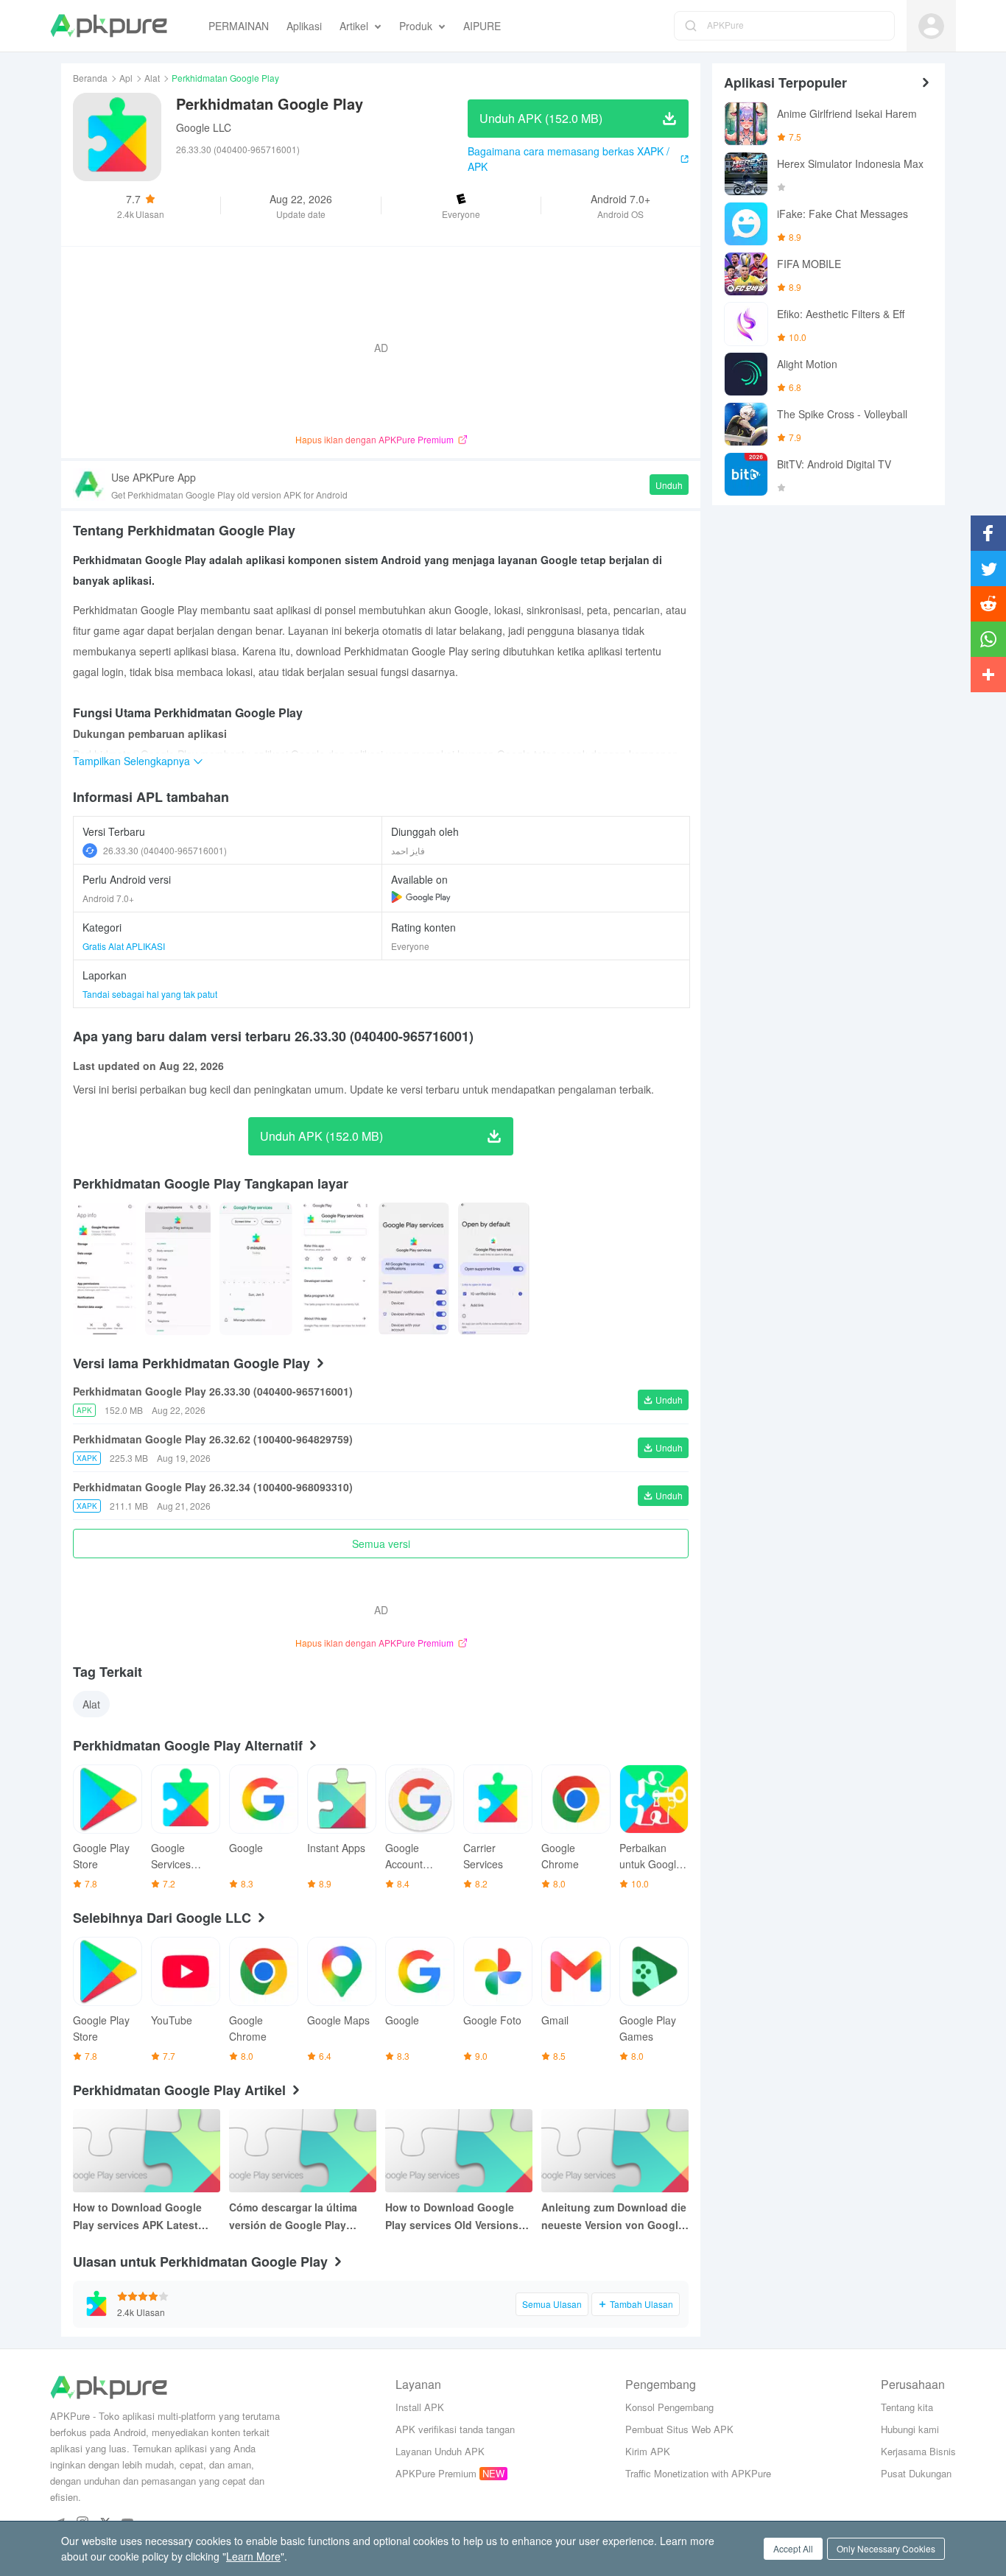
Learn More (253, 2556)
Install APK (420, 2407)
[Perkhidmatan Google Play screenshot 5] (494, 1269)
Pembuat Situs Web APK (679, 2429)
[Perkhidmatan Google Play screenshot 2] (256, 1269)
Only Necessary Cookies (886, 2548)
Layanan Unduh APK (440, 2451)
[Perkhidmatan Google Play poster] (105, 1269)
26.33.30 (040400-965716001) (165, 850)
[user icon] (931, 26)
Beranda (90, 78)
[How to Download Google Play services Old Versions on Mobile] (459, 2151)
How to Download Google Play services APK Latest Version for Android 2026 (137, 2217)
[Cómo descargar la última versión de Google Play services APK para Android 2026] (303, 2151)
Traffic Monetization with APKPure (698, 2473)
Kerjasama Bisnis (918, 2451)
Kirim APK (648, 2451)
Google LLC (204, 127)
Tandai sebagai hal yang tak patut (150, 994)
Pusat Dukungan (916, 2473)
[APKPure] (109, 26)
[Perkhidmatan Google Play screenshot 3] (336, 1269)
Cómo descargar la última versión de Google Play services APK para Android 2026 (296, 2217)
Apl (126, 78)
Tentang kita (907, 2407)
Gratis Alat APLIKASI (124, 946)
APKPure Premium (436, 2473)
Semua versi (381, 1544)
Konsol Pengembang (669, 2407)
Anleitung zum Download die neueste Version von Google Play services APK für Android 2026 (614, 2217)
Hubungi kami (910, 2429)
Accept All (793, 2548)
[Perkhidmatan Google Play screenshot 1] (177, 1269)
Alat (152, 78)
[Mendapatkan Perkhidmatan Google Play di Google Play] (421, 897)
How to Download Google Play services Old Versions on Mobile (452, 2217)
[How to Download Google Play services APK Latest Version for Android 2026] (147, 2151)
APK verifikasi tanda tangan (455, 2429)
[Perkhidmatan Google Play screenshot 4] (414, 1269)
